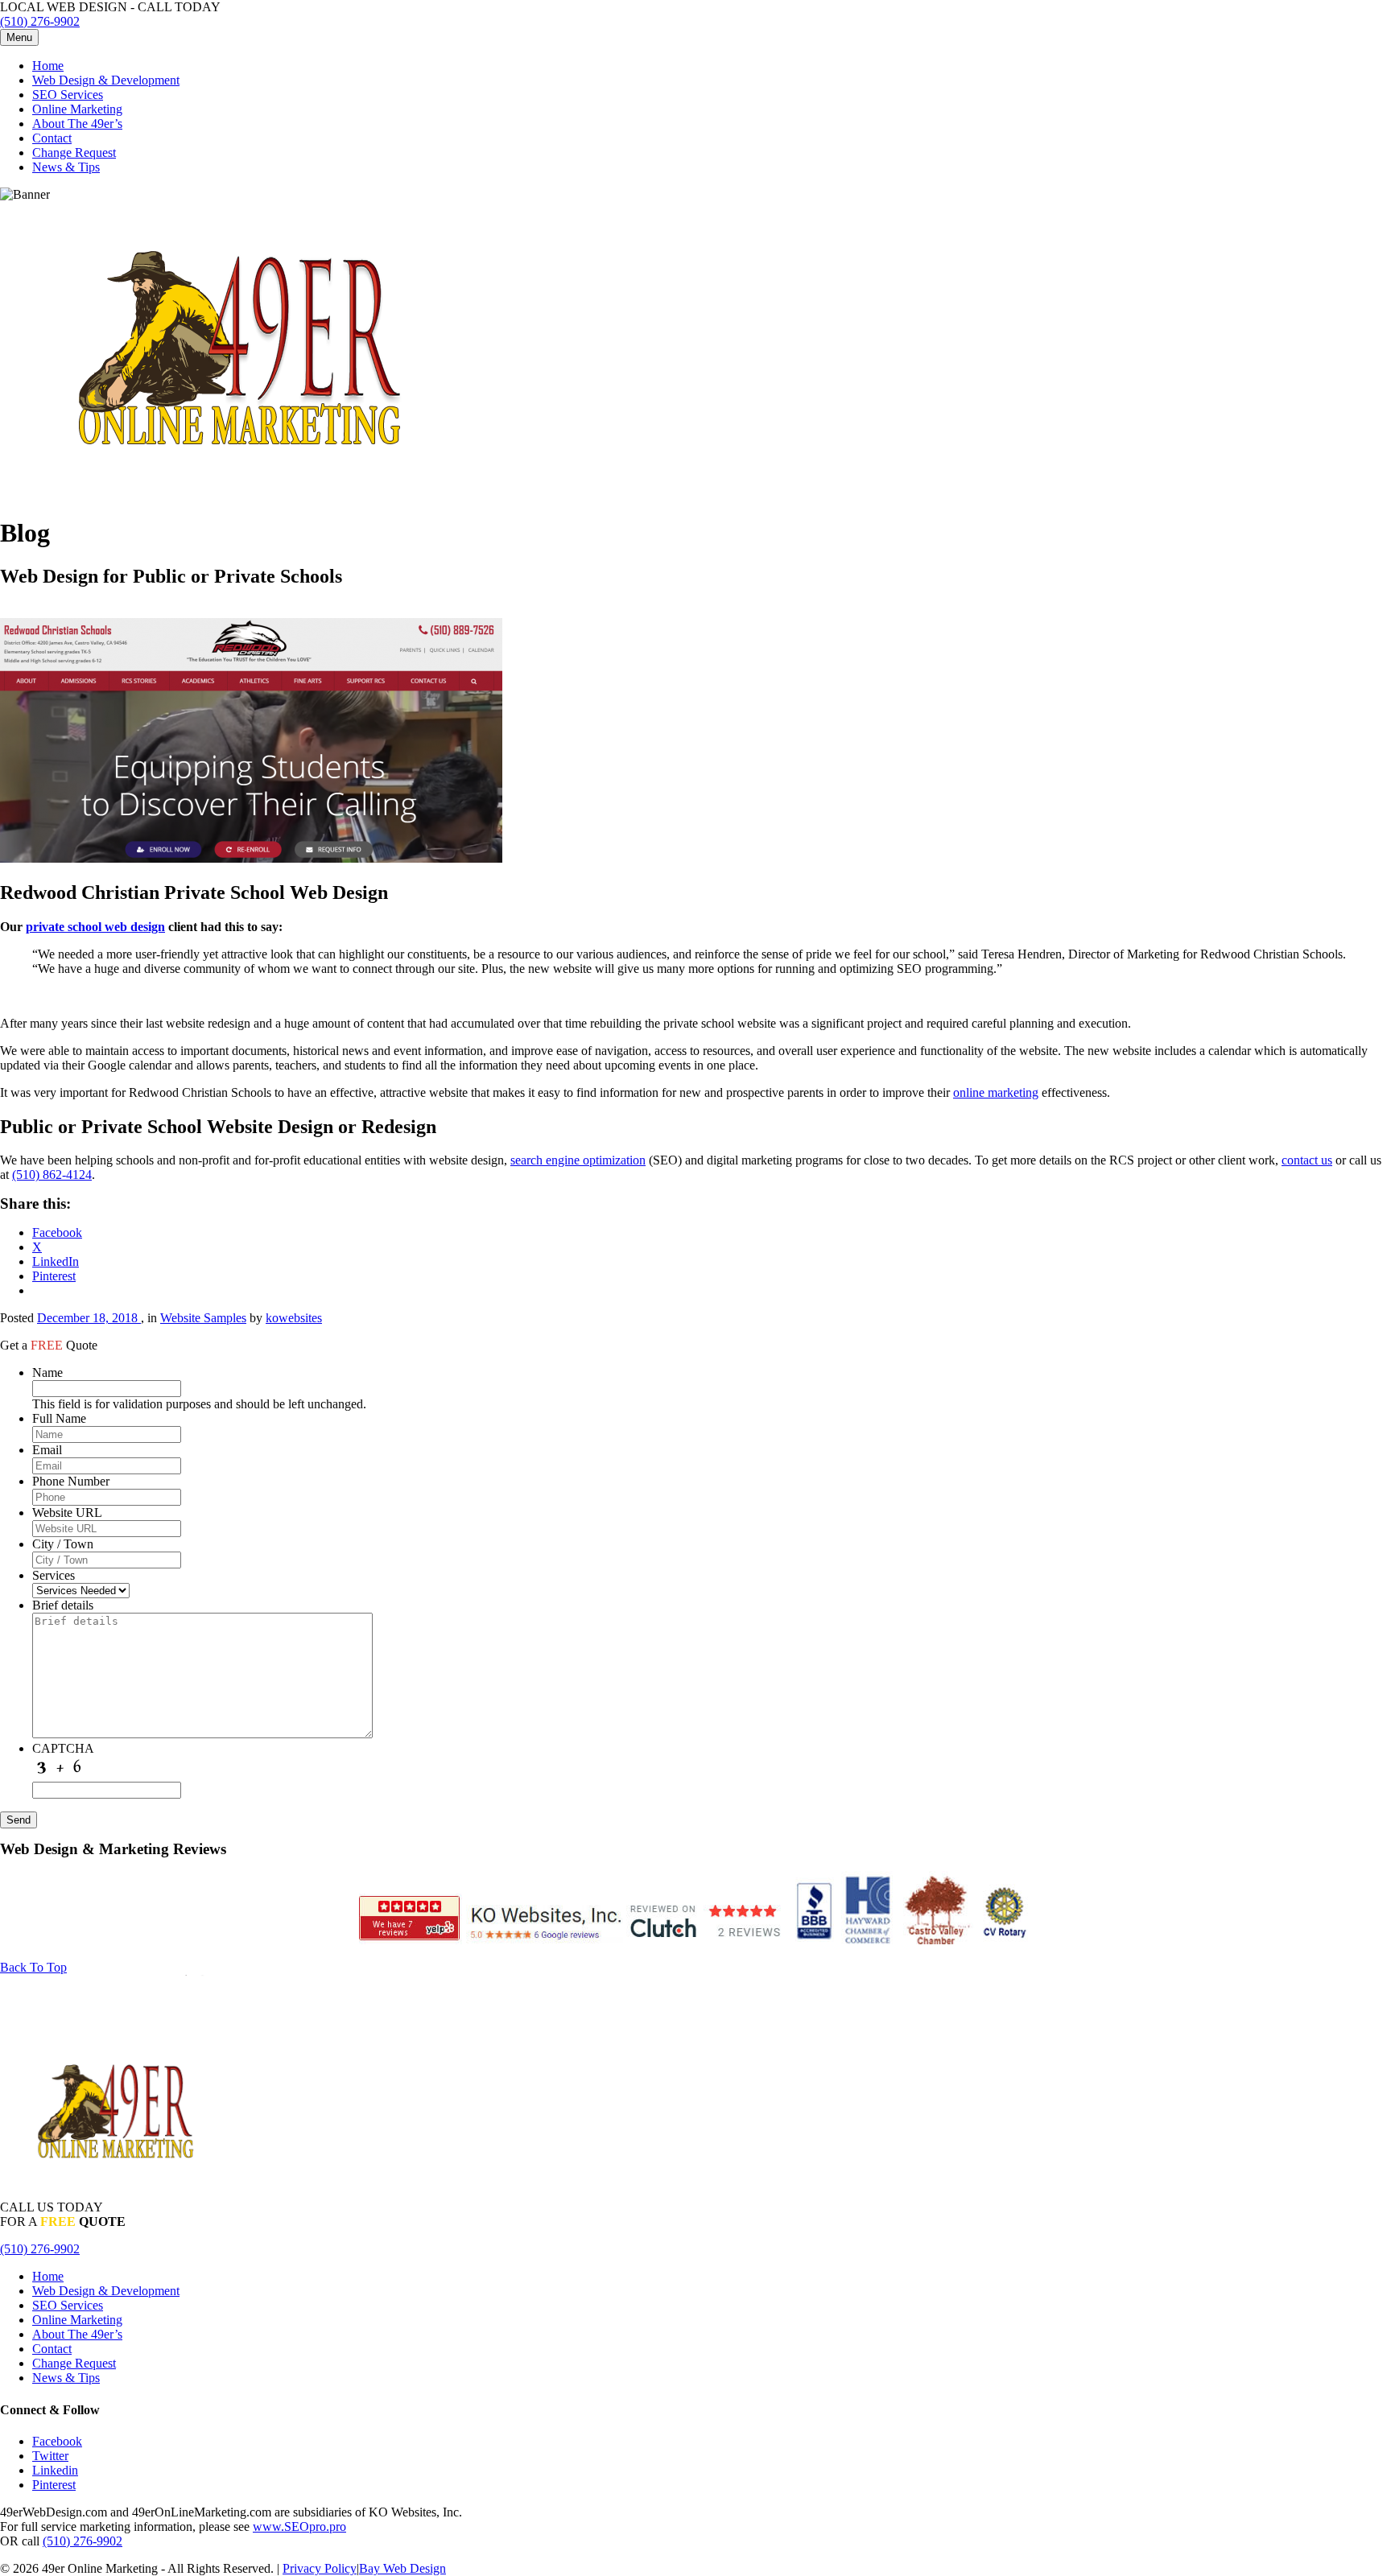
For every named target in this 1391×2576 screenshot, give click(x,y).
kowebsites (294, 1318)
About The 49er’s (77, 124)
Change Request (74, 152)
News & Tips (66, 167)
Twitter (50, 2456)
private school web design (95, 927)
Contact (52, 138)
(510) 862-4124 (52, 1175)
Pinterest (54, 2485)
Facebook (57, 2441)
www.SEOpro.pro (299, 2527)
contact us (1307, 1160)
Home (48, 66)
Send (19, 1820)
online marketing (996, 1092)
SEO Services (68, 95)
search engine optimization (578, 1160)
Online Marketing (77, 109)
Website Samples (203, 1318)
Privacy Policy (320, 2568)
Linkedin (55, 2470)
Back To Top (33, 1967)
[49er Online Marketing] (241, 494)
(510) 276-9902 (40, 21)
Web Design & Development (106, 80)
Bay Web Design (402, 2568)
